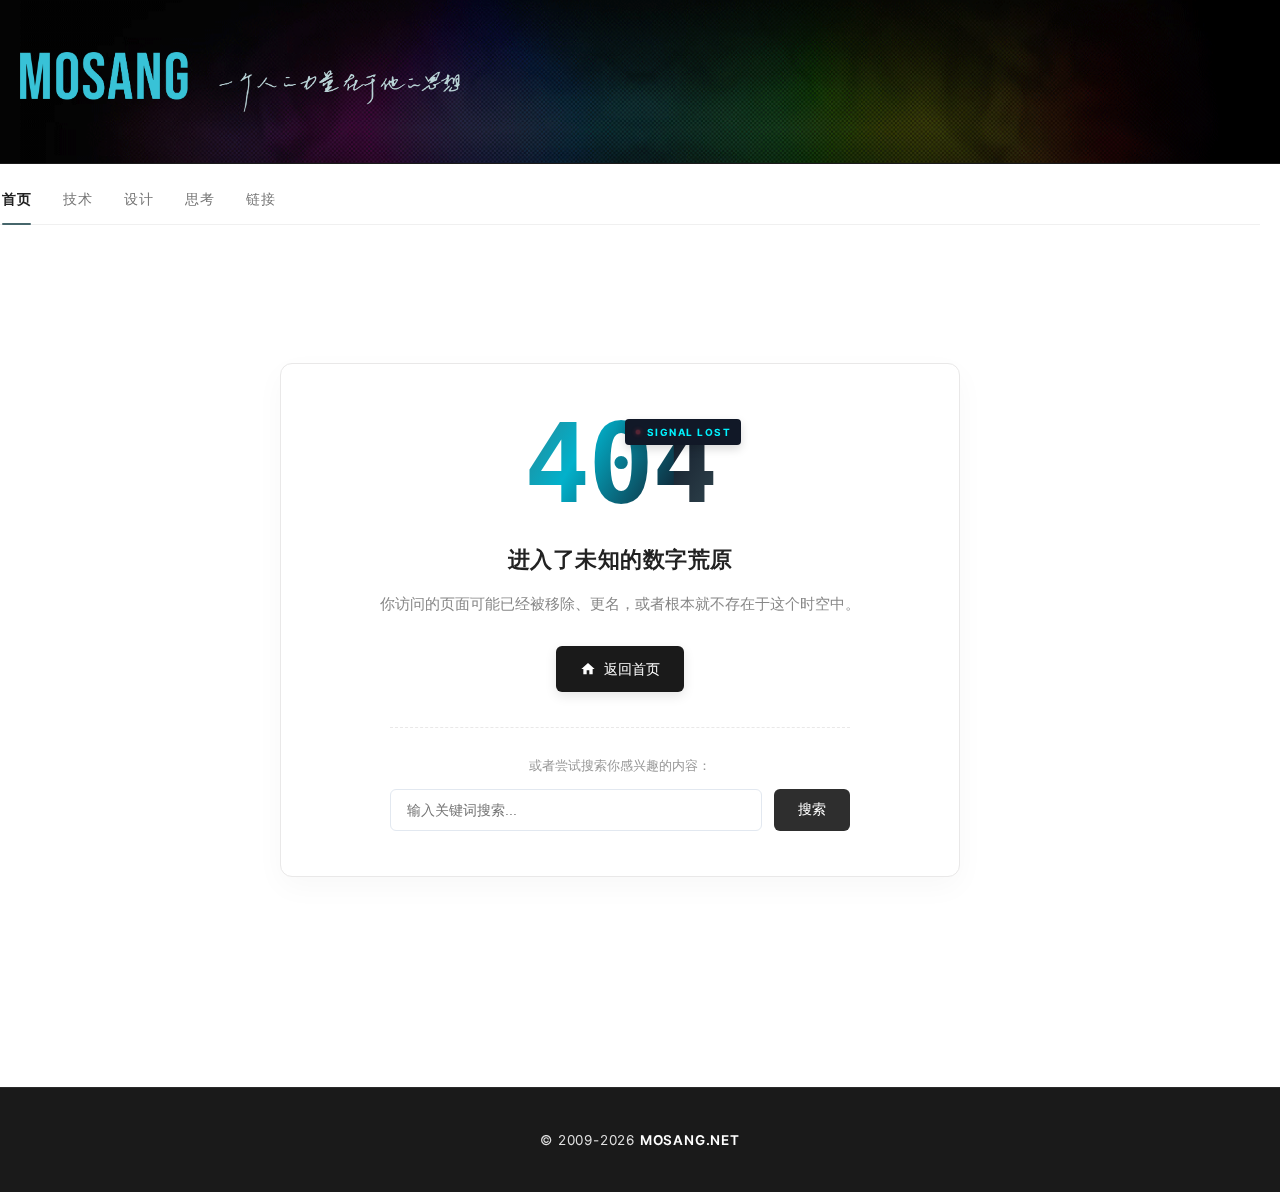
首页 (16, 198)
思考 (199, 198)
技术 (77, 198)
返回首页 (632, 668)
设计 (138, 198)
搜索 (812, 809)
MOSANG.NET (690, 1140)
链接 (260, 198)
